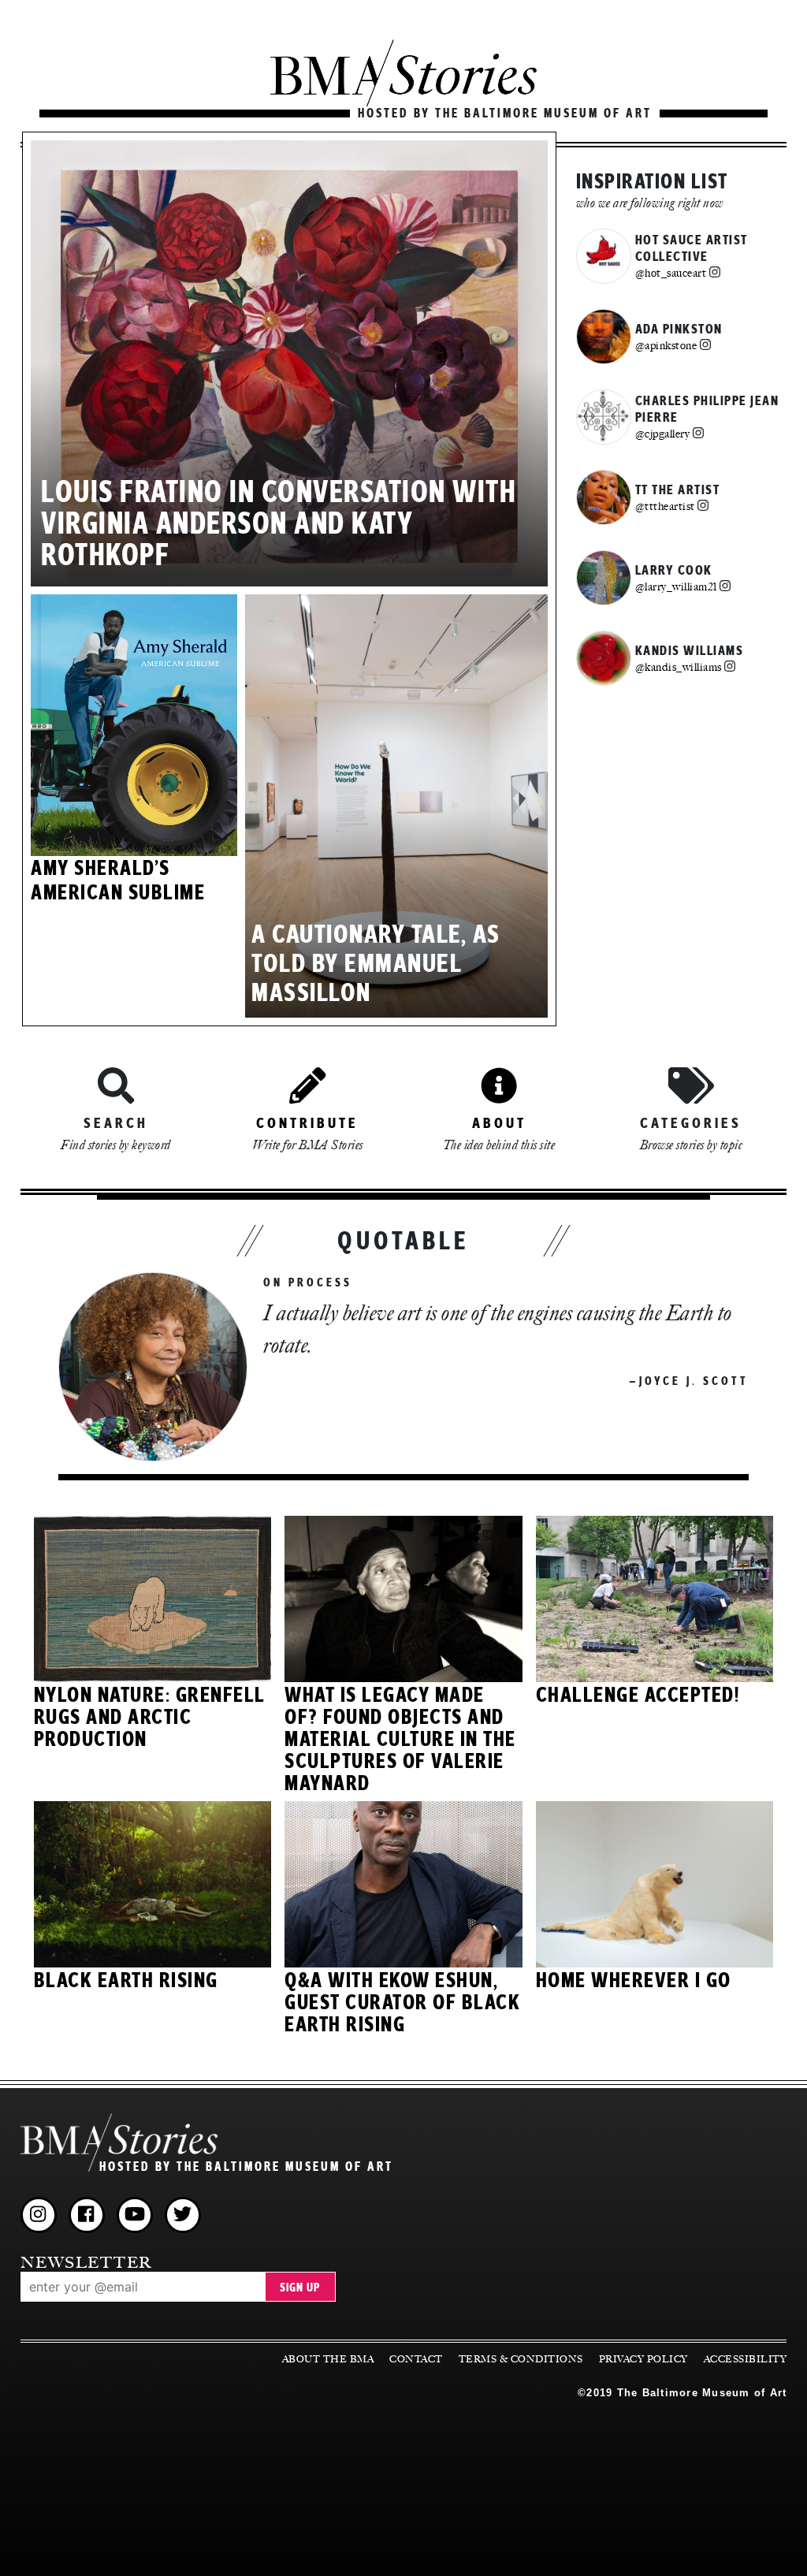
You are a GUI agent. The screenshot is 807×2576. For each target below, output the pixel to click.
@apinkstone (666, 345)
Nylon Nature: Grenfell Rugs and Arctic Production (150, 1718)
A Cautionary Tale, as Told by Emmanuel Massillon (376, 964)
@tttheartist (665, 506)
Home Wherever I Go (634, 1981)
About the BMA (328, 2359)
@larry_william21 (676, 586)
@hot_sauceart (671, 273)
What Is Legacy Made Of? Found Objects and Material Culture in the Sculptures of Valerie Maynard (400, 1740)
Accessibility (746, 2359)
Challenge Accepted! (638, 1696)
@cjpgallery (663, 434)
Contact (416, 2359)
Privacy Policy (643, 2359)
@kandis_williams (679, 667)
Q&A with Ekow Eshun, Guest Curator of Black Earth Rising (402, 2003)
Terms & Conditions (521, 2359)
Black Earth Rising (126, 1981)
